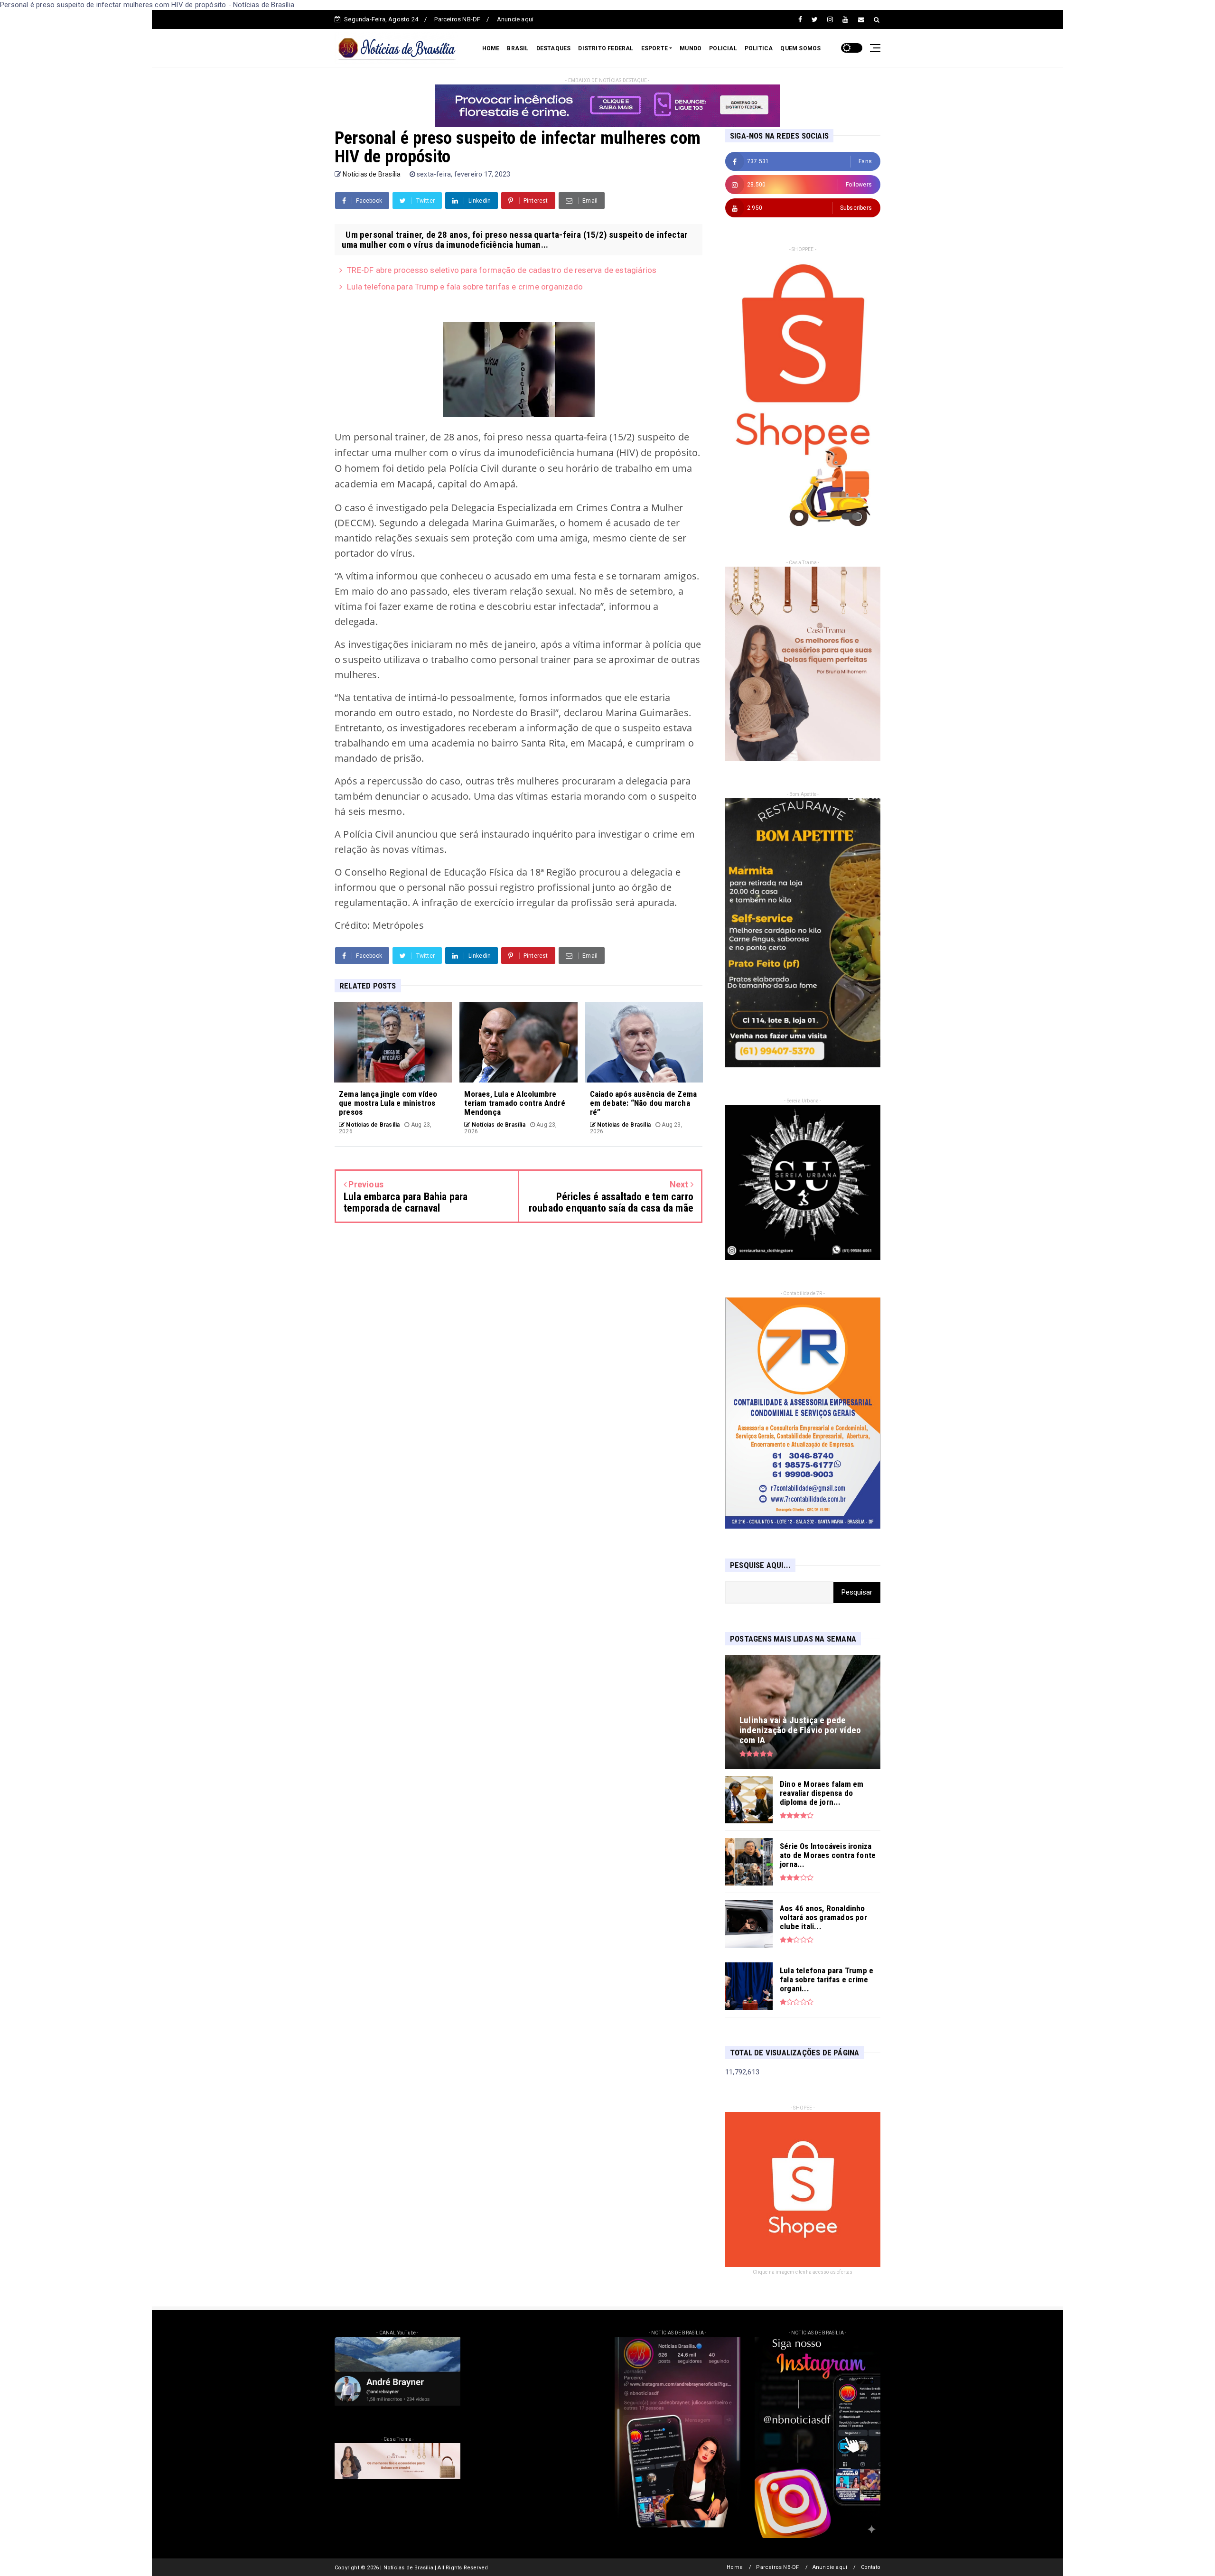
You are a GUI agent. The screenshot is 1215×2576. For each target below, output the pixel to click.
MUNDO (691, 48)
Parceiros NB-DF (457, 19)
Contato (871, 2567)
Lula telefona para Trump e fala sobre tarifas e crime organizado (465, 287)
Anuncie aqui (515, 19)
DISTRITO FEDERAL (606, 48)
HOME (491, 48)
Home (735, 2567)
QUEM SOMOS (800, 48)
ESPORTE (654, 48)
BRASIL (518, 48)
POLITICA (759, 48)
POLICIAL (723, 48)
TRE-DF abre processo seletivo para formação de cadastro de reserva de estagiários (502, 270)
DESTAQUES (554, 48)
